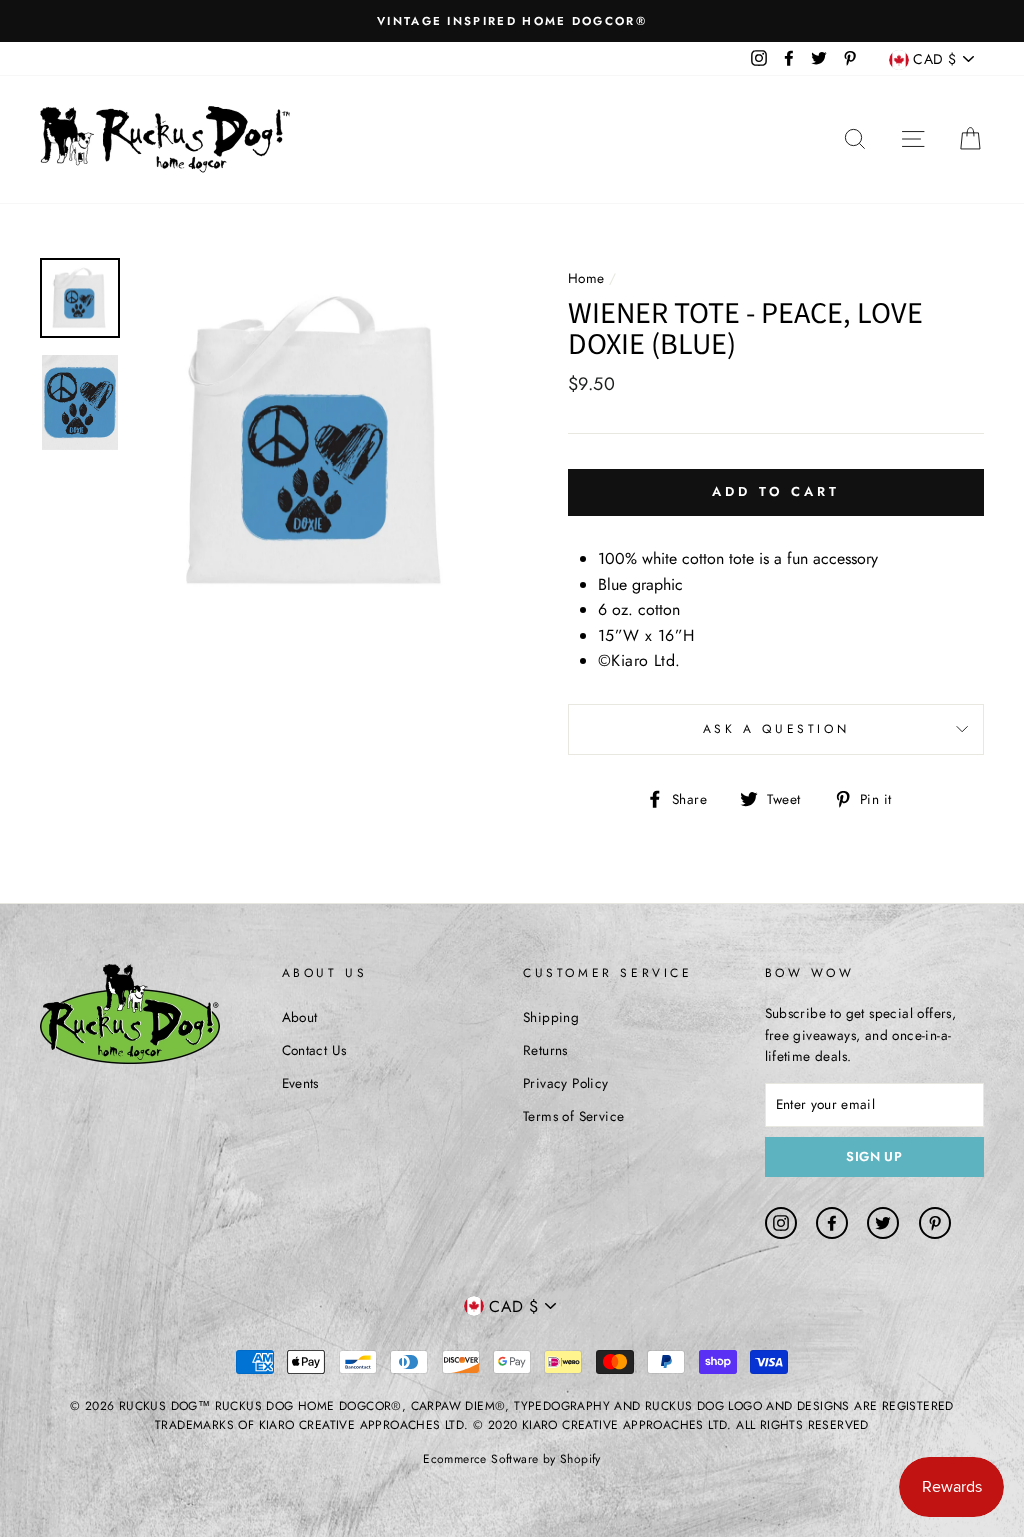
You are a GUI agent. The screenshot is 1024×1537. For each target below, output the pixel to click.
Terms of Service (573, 1116)
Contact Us (314, 1050)
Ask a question (776, 729)
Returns (545, 1050)
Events (300, 1083)
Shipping (551, 1017)
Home (586, 278)
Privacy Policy (566, 1083)
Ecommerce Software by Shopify (512, 1459)
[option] (512, 21)
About (300, 1017)
